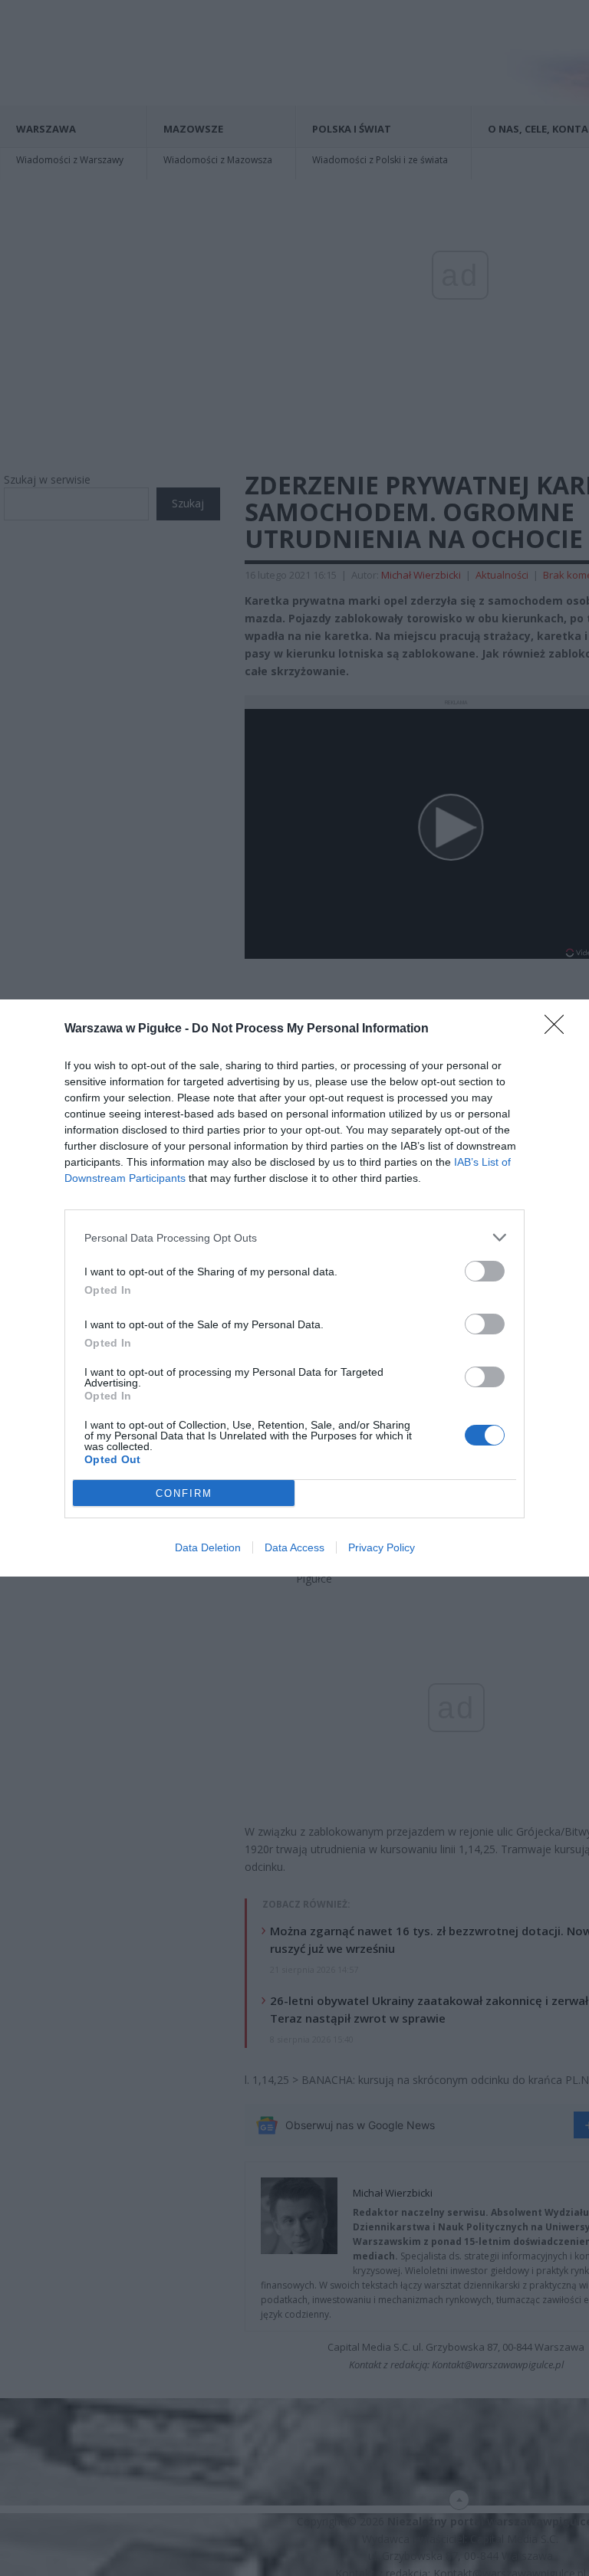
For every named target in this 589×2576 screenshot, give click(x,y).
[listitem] (294, 1237)
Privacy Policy (382, 1547)
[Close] (559, 1029)
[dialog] (294, 1288)
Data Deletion (208, 1547)
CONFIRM (184, 1493)
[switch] (485, 1271)
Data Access (294, 1547)
